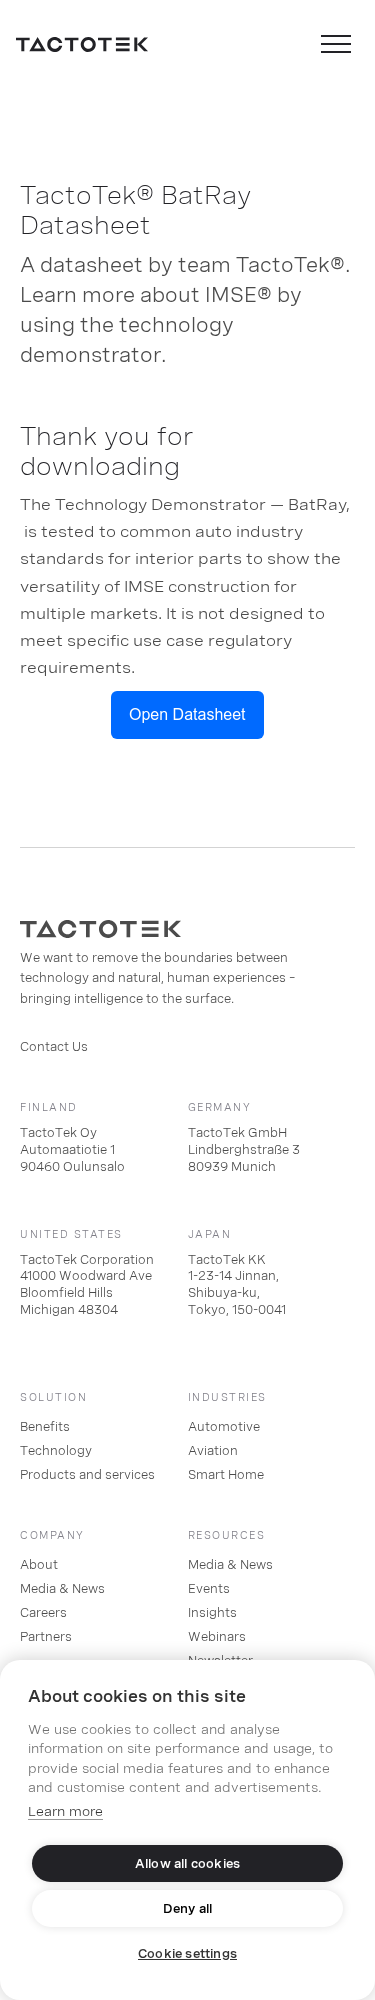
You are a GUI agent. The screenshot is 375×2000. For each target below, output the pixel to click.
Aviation (213, 1451)
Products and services (87, 1475)
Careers (43, 1613)
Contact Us (54, 1047)
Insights (212, 1613)
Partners (46, 1637)
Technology (56, 1451)
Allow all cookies (187, 1864)
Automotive (224, 1427)
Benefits (45, 1427)
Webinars (217, 1637)
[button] (336, 44)
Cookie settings (187, 1954)
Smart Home (226, 1475)
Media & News (62, 1589)
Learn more (65, 1811)
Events (209, 1589)
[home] (82, 44)
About (39, 1565)
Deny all (188, 1909)
